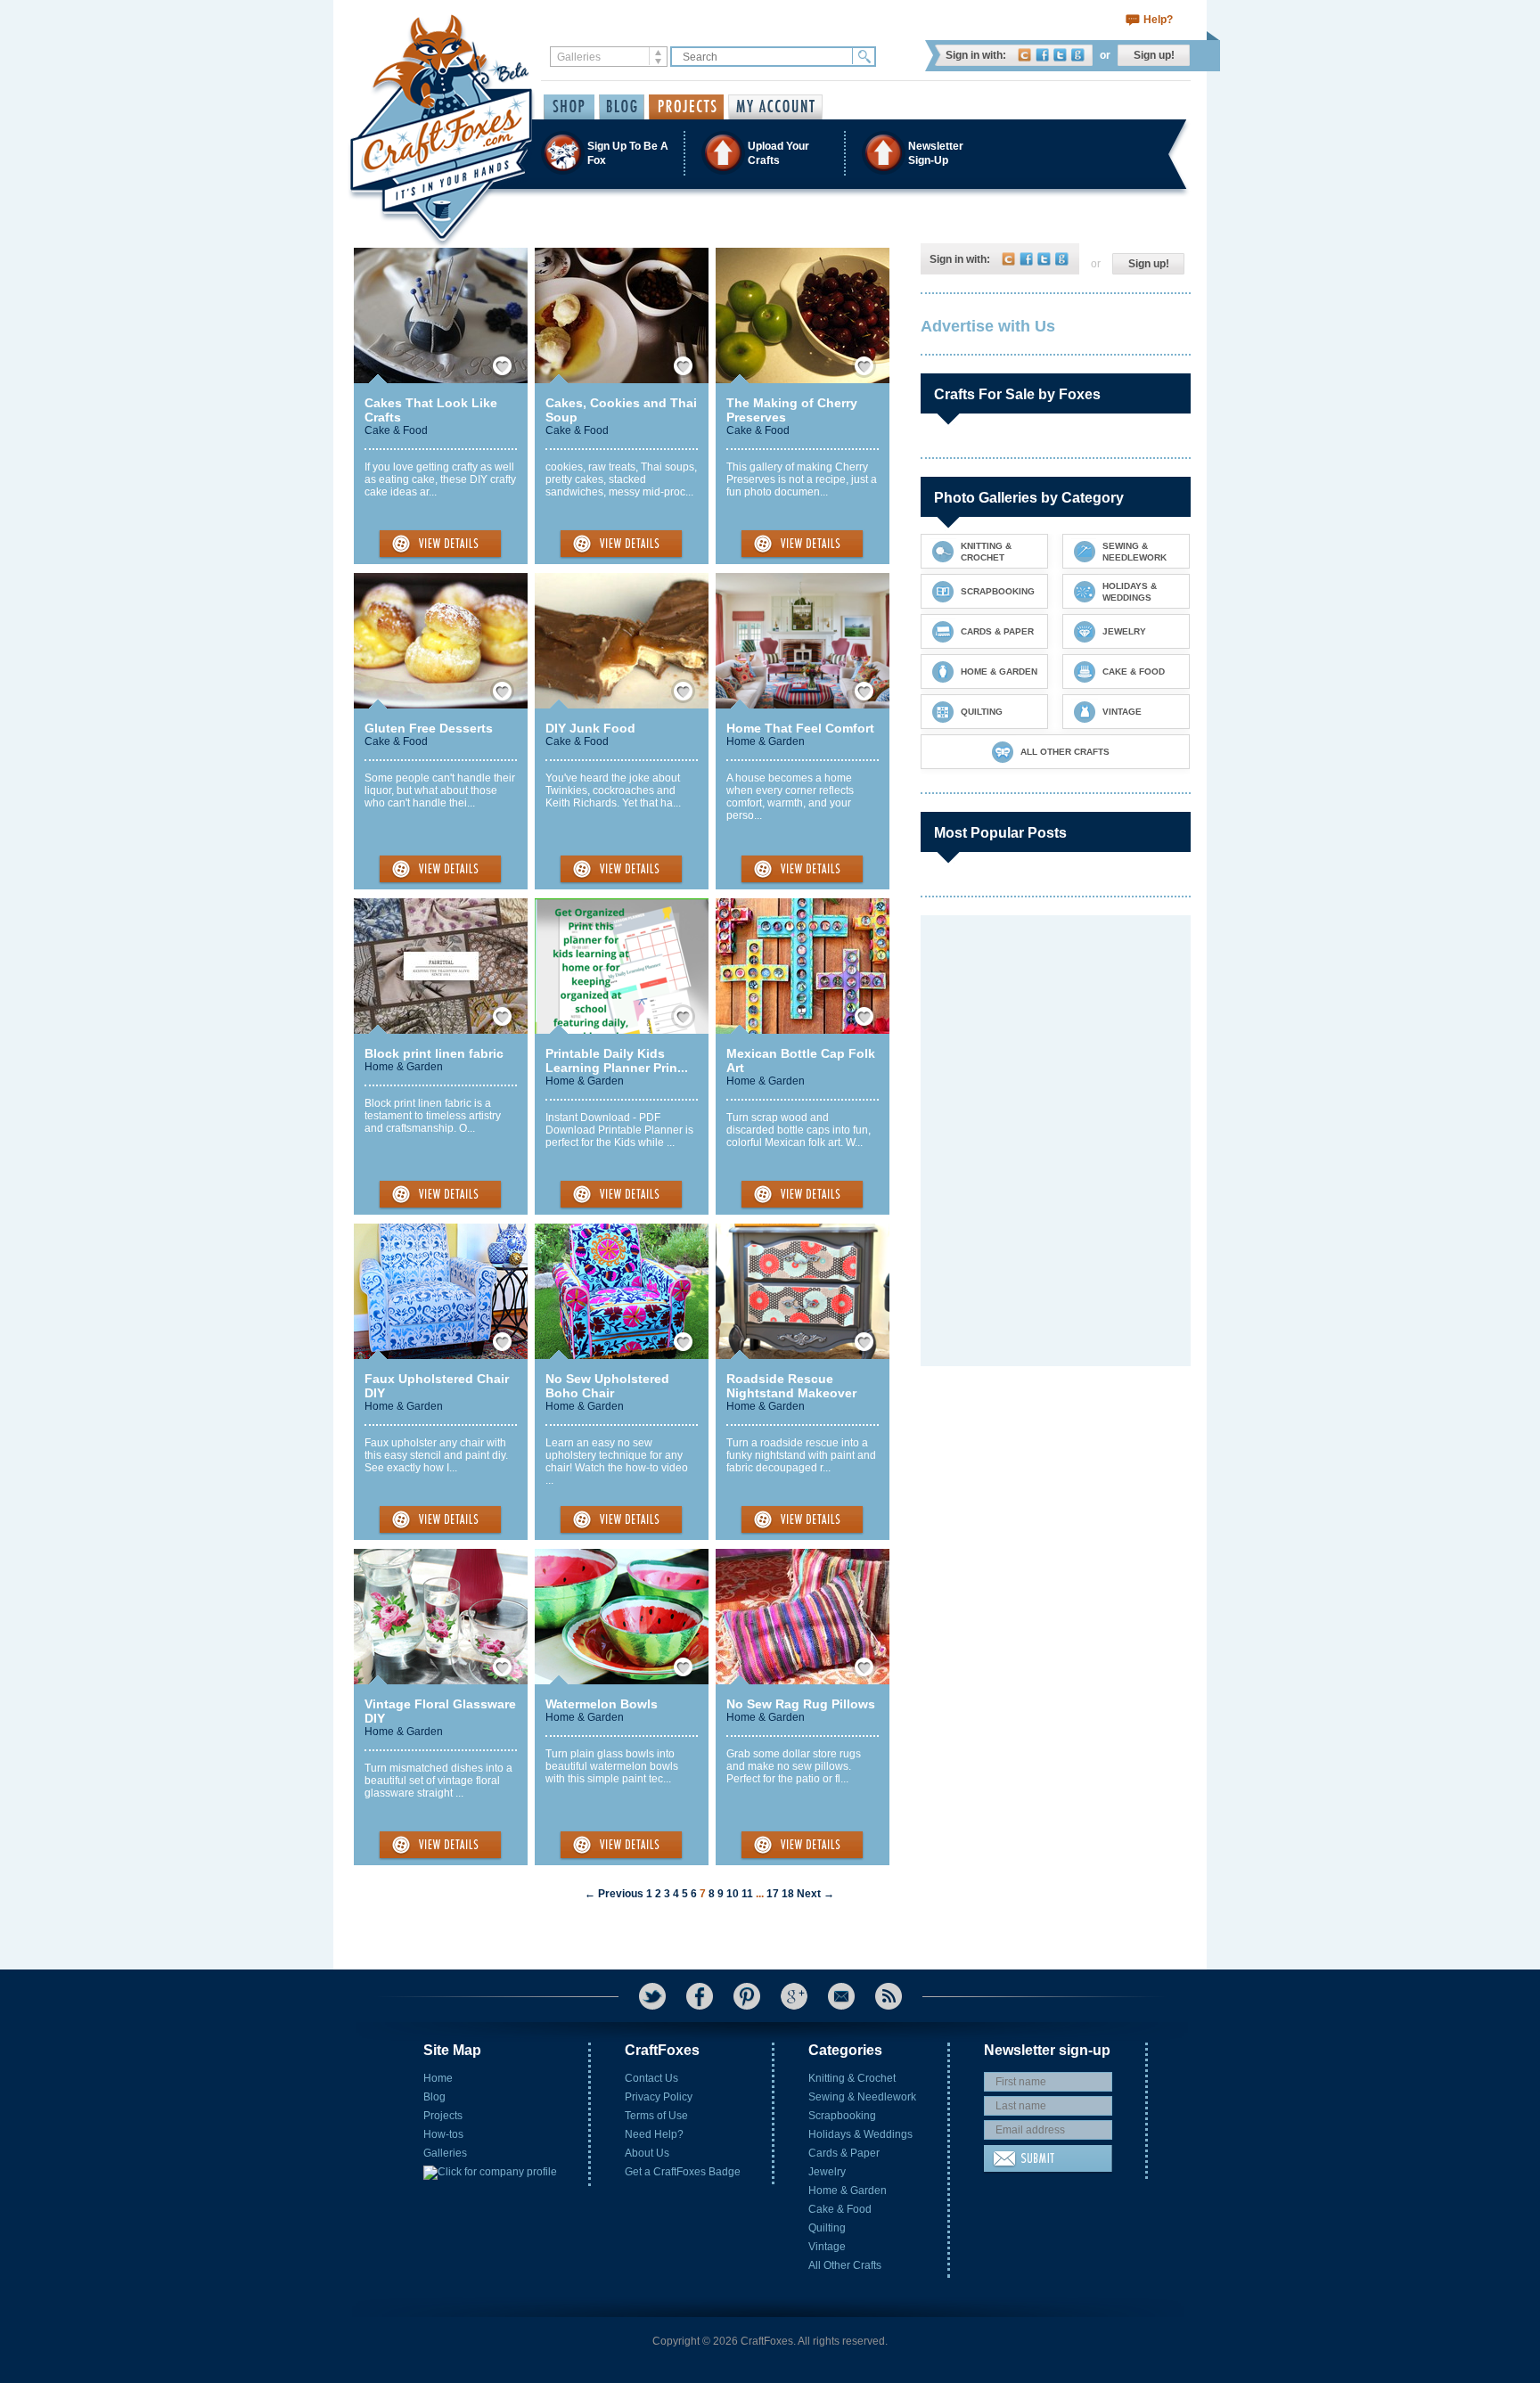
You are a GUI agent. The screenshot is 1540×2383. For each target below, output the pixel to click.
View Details (440, 545)
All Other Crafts (845, 2265)
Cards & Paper (844, 2153)
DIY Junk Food (590, 728)
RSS (889, 1996)
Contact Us (651, 2078)
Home (438, 2078)
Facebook (1042, 55)
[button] (769, 153)
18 (788, 1894)
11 (747, 1894)
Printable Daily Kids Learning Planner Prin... (617, 1060)
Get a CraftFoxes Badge (683, 2172)
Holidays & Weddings (860, 2134)
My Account (775, 107)
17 (773, 1894)
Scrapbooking (842, 2116)
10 (733, 1894)
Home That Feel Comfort (800, 728)
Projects (443, 2116)
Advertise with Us (988, 326)
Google (1078, 55)
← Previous (614, 1894)
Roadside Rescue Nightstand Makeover (791, 1386)
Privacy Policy (659, 2097)
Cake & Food (396, 430)
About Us (647, 2153)
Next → (815, 1894)
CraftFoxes (1024, 55)
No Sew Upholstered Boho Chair (607, 1386)
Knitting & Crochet (852, 2078)
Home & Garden (766, 741)
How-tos (443, 2134)
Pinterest (747, 1996)
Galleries (445, 2153)
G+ (794, 1996)
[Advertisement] (1054, 1027)
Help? (1158, 20)
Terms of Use (656, 2116)
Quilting (827, 2228)
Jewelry (827, 2172)
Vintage (827, 2247)
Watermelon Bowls (602, 1704)
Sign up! (1154, 55)
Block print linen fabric (434, 1053)
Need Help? (654, 2134)
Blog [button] (622, 107)
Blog (434, 2097)
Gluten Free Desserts (429, 728)
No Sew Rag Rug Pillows (801, 1704)
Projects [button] (686, 107)
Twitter (1060, 55)
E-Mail (841, 1996)
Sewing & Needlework (862, 2097)
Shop (569, 107)
